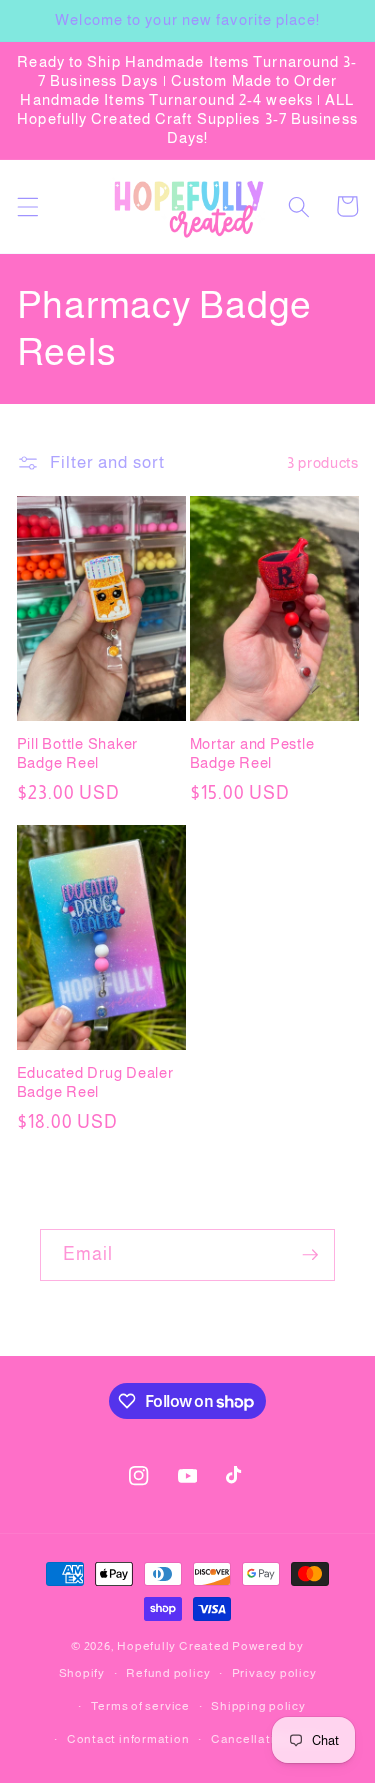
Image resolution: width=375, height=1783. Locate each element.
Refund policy (168, 1673)
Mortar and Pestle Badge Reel (252, 753)
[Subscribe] (310, 1255)
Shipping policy (258, 1706)
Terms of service (140, 1706)
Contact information (128, 1739)
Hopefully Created (173, 1646)
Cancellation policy (270, 1739)
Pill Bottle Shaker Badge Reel (78, 753)
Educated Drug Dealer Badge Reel (95, 1082)
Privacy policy (274, 1673)
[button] (27, 206)
